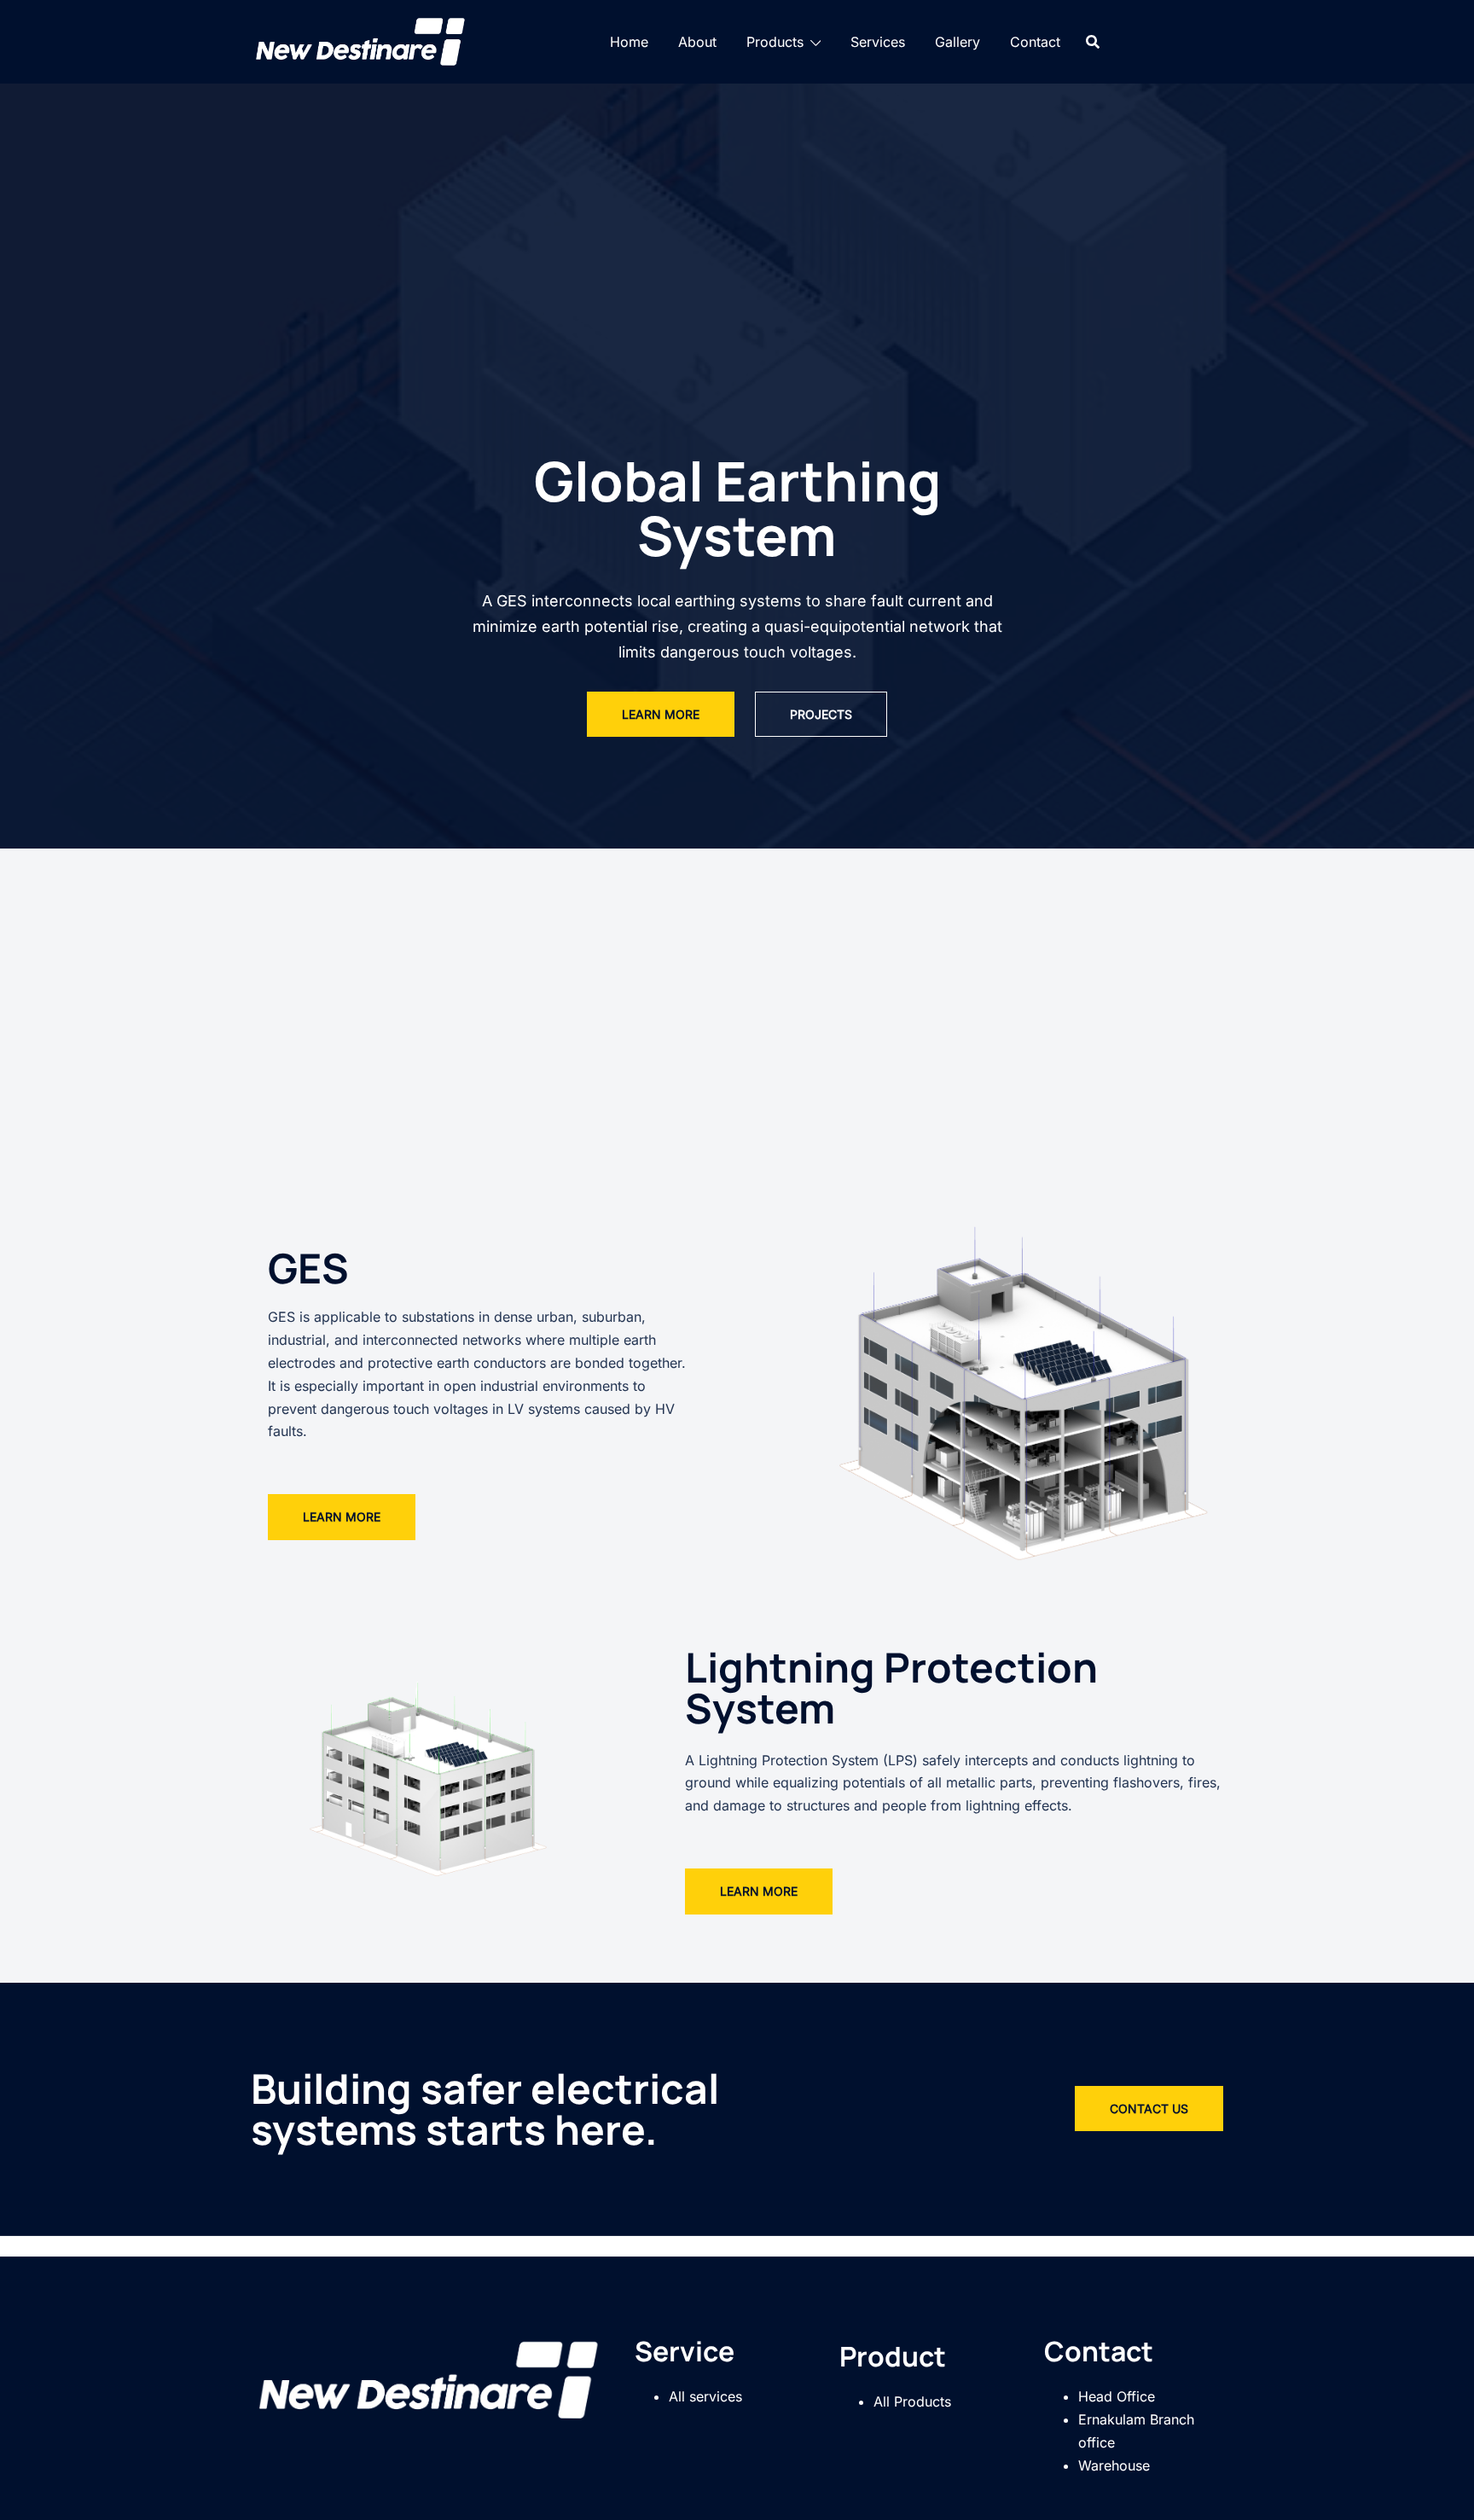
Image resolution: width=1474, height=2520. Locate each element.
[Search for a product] (1093, 42)
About (697, 42)
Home (629, 42)
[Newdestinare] (361, 40)
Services (878, 42)
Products (775, 42)
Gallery (958, 42)
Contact (1035, 42)
